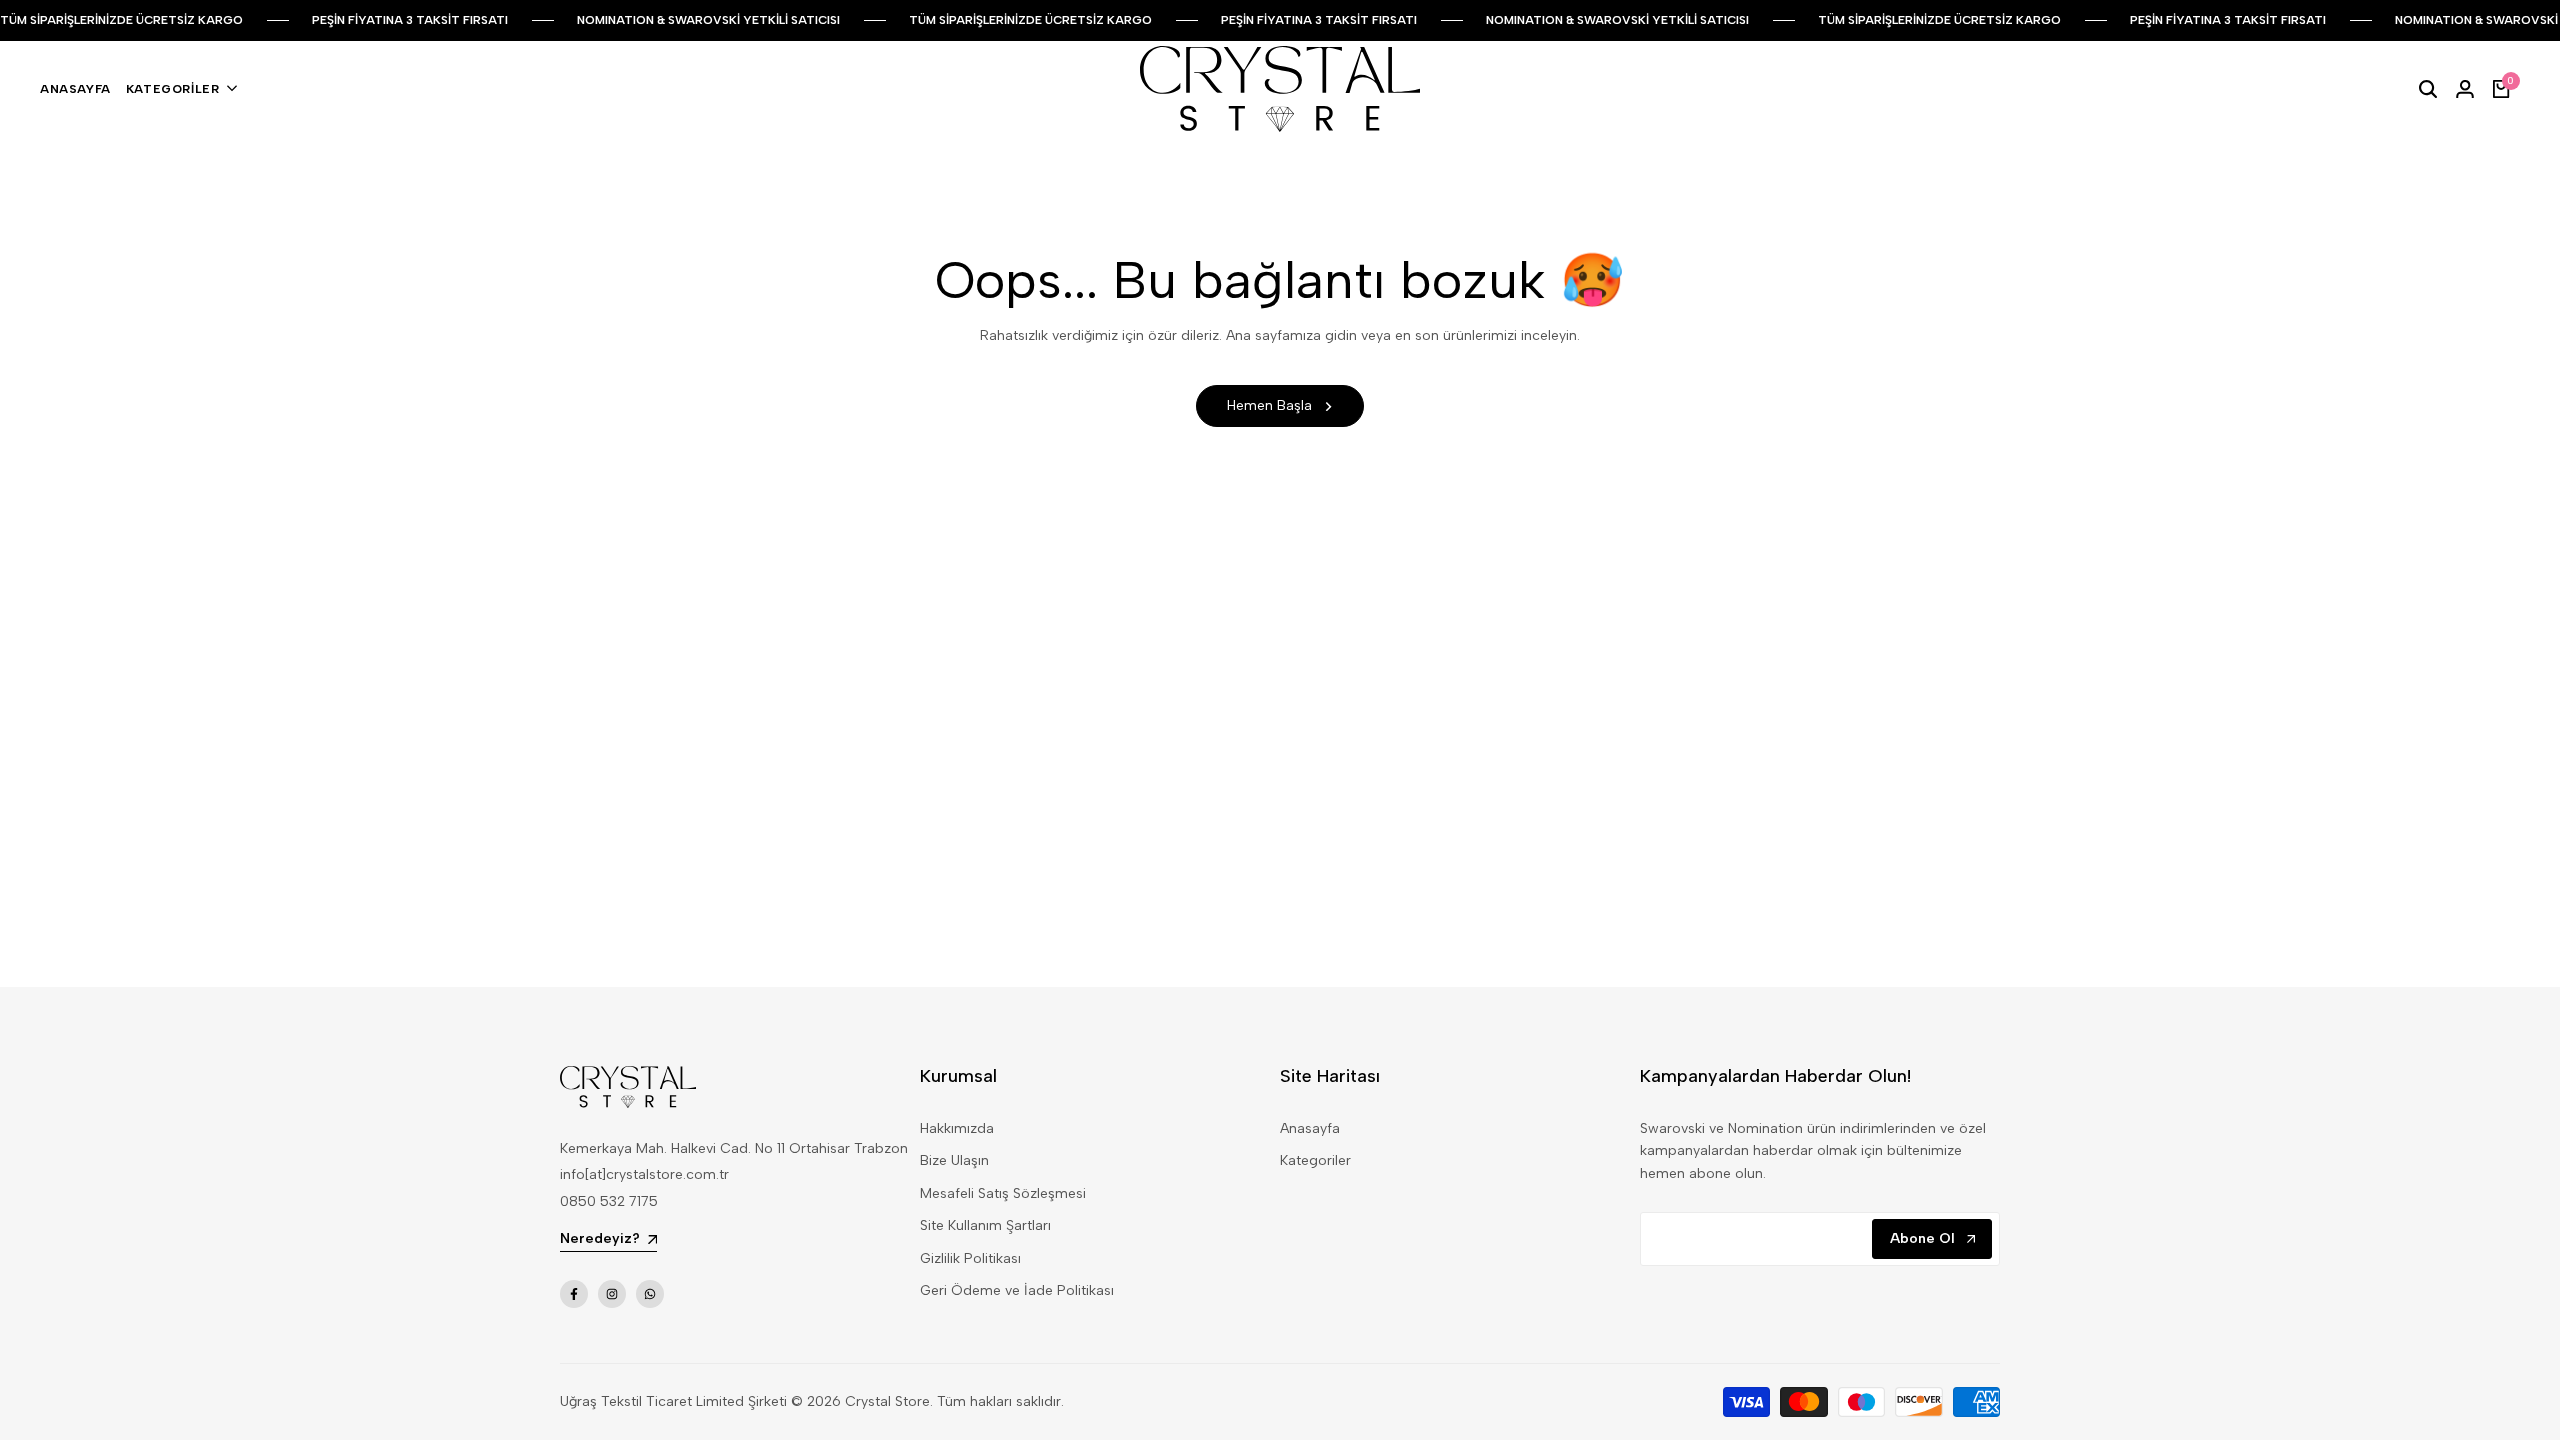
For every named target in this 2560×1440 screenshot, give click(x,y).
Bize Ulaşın (954, 1160)
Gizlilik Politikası (970, 1258)
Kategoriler (1315, 1160)
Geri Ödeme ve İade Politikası (1017, 1290)
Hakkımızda (957, 1128)
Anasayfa (1310, 1128)
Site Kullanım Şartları (985, 1225)
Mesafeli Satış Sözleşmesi (1003, 1193)
